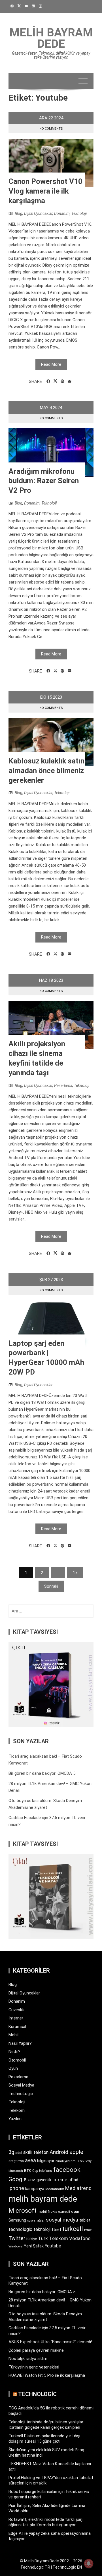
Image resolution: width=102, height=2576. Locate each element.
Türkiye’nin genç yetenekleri (34, 2367)
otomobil (64, 2212)
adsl (19, 2153)
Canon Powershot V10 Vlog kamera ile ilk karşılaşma (45, 191)
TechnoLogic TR (35, 2567)
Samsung (17, 2220)
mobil (42, 2212)
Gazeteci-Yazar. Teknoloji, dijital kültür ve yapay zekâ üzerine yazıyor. (51, 55)
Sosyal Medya (21, 2085)
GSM (32, 2180)
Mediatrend (78, 2188)
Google (18, 2179)
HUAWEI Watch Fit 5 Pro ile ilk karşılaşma (47, 2375)
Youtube (53, 2246)
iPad (74, 2180)
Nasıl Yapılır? (20, 2043)
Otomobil (17, 2060)
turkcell (73, 2229)
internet (61, 2180)
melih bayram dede (43, 2199)
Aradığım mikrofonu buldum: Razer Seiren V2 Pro (44, 481)
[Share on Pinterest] (62, 381)
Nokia (53, 2211)
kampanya (35, 2189)
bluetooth (16, 2171)
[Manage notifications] (89, 2563)
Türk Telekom (53, 2238)
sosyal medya (62, 2220)
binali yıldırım (66, 2161)
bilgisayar (46, 2161)
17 (75, 1573)
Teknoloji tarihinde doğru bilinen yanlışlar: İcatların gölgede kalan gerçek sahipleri (46, 2425)
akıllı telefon (36, 2152)
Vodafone (80, 2238)
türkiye (32, 2239)
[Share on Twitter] (55, 381)
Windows (16, 2246)
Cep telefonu (42, 2171)
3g (11, 2152)
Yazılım (15, 2119)
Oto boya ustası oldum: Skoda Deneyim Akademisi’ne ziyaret (45, 2317)
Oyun (13, 2068)
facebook (67, 2170)
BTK (28, 2171)
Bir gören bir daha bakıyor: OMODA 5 (42, 1773)
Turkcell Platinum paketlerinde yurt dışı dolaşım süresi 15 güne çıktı (44, 2439)
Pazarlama (63, 1085)
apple (76, 2152)
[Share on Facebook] (48, 381)
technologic (20, 2229)
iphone (16, 2188)
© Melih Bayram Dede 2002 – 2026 (51, 2561)
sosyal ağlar (36, 2221)
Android (59, 2152)
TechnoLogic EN (67, 2567)
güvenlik (44, 2180)
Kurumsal (17, 2027)
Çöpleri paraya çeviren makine (36, 2350)
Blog (19, 213)
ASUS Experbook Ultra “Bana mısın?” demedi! (50, 2342)
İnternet (16, 2018)
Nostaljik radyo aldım (28, 2359)
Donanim (62, 213)
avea (30, 2160)
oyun (75, 2211)
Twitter (17, 2238)
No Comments (51, 129)
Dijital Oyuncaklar (38, 213)
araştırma (16, 2161)
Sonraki (51, 1586)
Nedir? (14, 2052)
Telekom (17, 2110)
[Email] (70, 381)
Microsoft (23, 2210)
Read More (51, 364)
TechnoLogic (21, 2094)
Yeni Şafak (34, 2246)
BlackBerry (84, 2161)
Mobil (13, 2035)
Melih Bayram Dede (51, 38)
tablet (85, 2220)
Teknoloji (79, 213)
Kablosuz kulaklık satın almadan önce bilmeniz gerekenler (46, 771)
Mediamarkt (55, 2189)
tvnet (88, 2230)
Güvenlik (16, 2010)
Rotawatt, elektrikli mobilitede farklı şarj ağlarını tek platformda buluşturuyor (45, 2522)
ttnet (56, 2230)
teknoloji (42, 2229)
